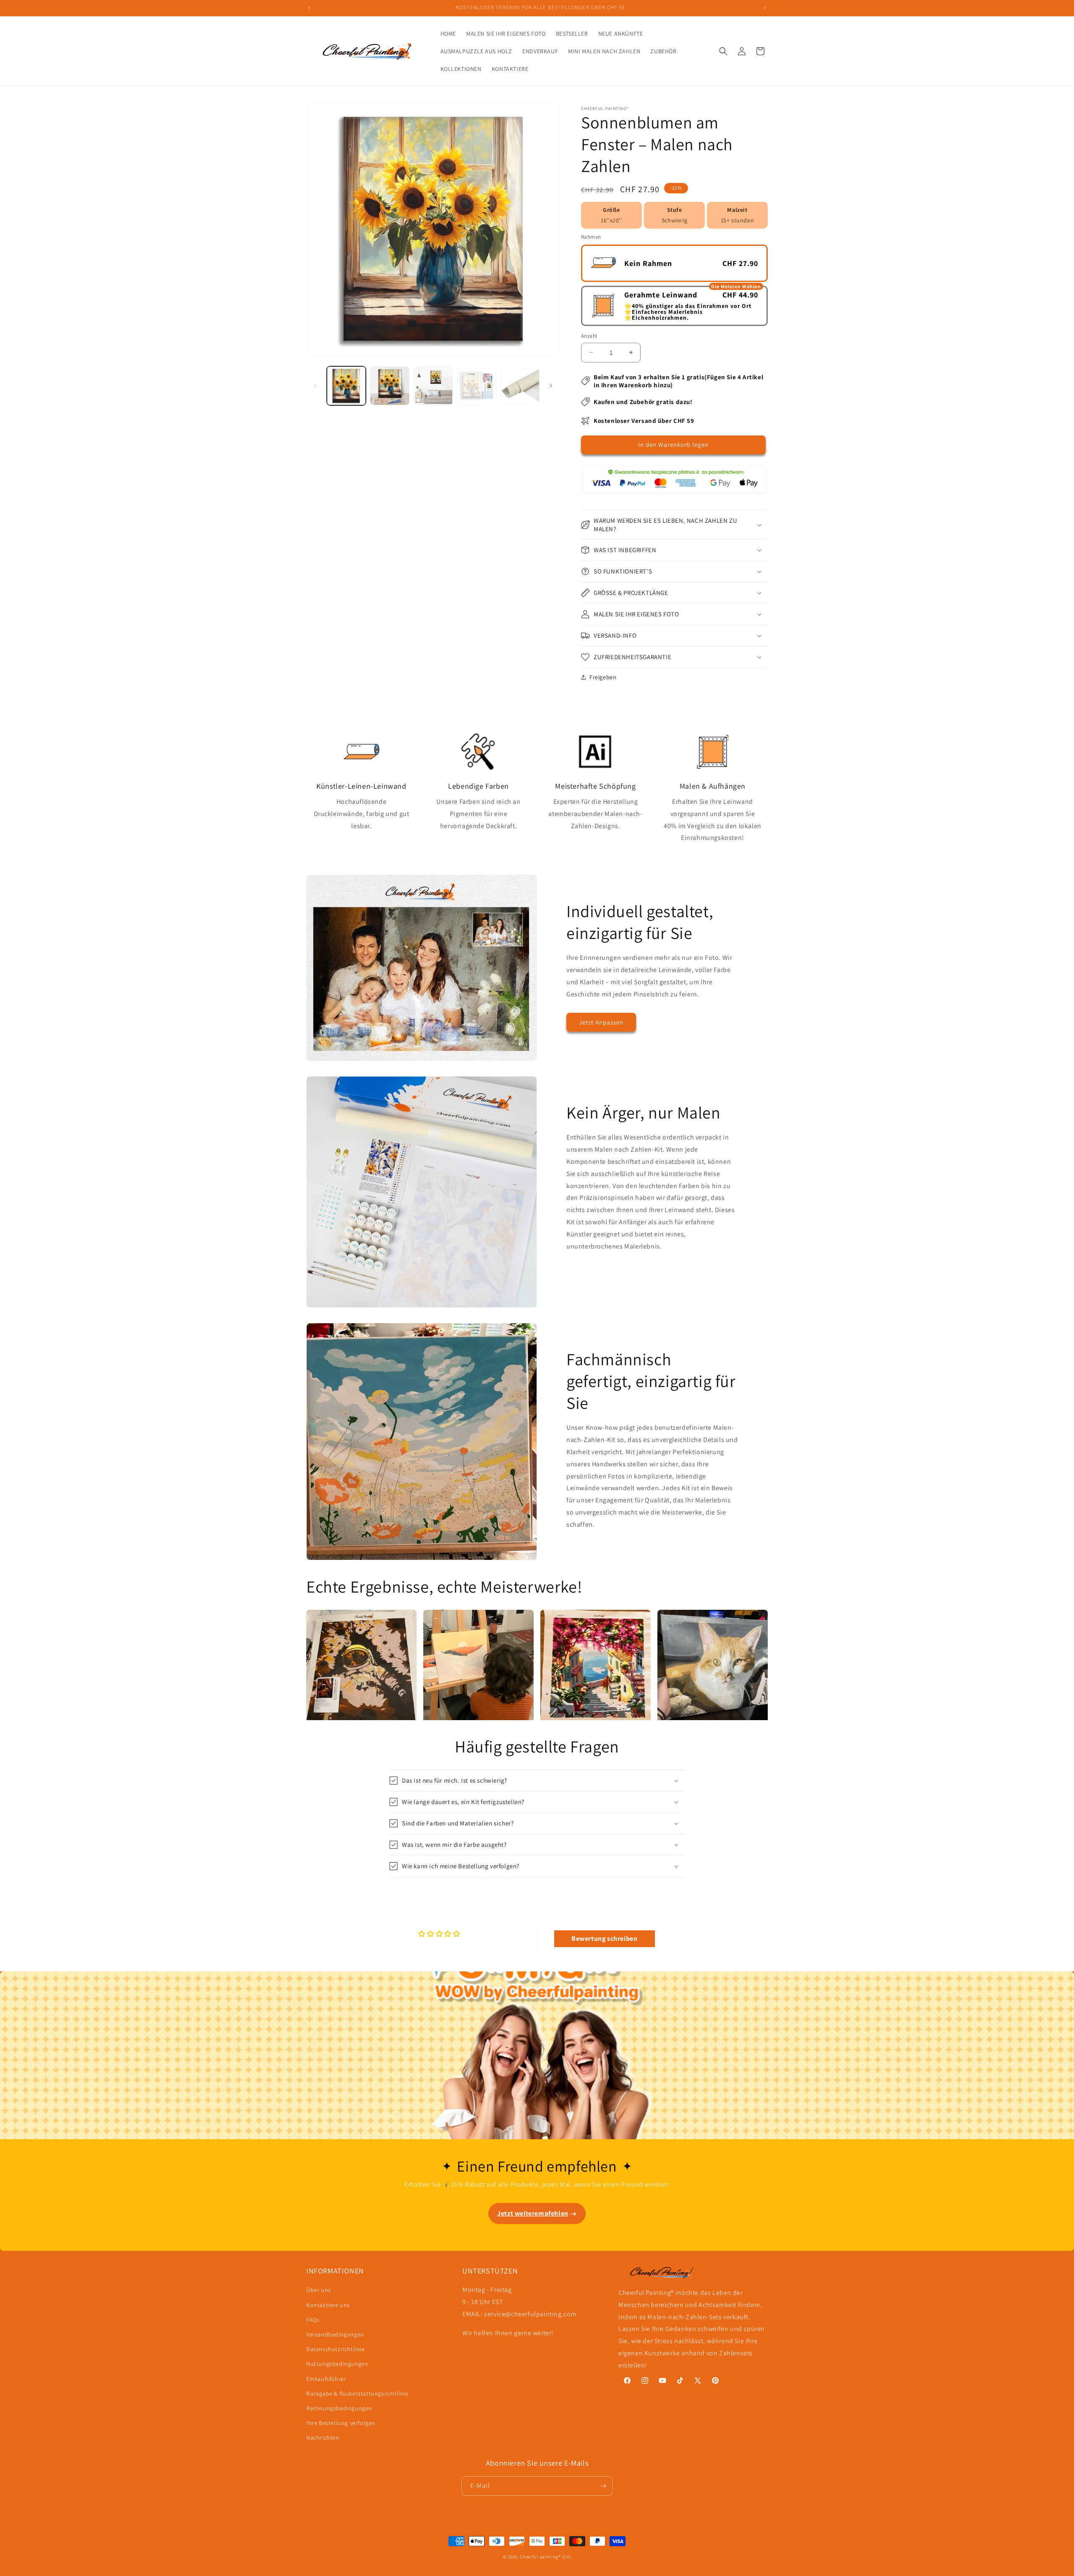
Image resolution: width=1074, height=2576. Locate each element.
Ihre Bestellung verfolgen (341, 2423)
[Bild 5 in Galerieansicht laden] (520, 386)
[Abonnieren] (603, 2486)
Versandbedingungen (335, 2334)
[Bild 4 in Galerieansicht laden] (476, 386)
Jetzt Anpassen (601, 1022)
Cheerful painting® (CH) (545, 2557)
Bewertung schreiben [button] (604, 1939)
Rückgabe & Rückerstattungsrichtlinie (357, 2393)
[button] (723, 51)
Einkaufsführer (326, 2379)
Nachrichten (323, 2438)
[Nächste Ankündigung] (765, 8)
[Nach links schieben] (315, 386)
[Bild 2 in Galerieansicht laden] (390, 386)
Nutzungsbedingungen (337, 2364)
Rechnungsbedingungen (339, 2408)
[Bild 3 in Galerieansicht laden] (433, 386)
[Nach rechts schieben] (551, 386)
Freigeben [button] (603, 677)
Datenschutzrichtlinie (336, 2349)
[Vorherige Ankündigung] (309, 8)
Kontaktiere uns (328, 2305)
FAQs (313, 2320)
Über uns (319, 2290)
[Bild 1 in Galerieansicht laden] (346, 386)
